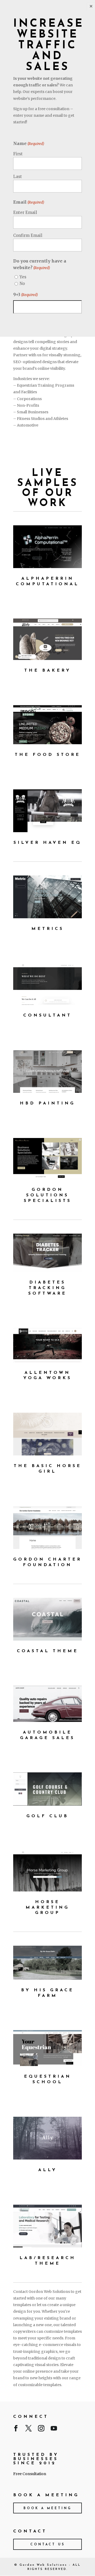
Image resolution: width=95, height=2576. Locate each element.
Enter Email (25, 212)
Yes (23, 277)
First (18, 154)
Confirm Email (28, 235)
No (22, 284)
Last (18, 177)
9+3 (25, 294)
